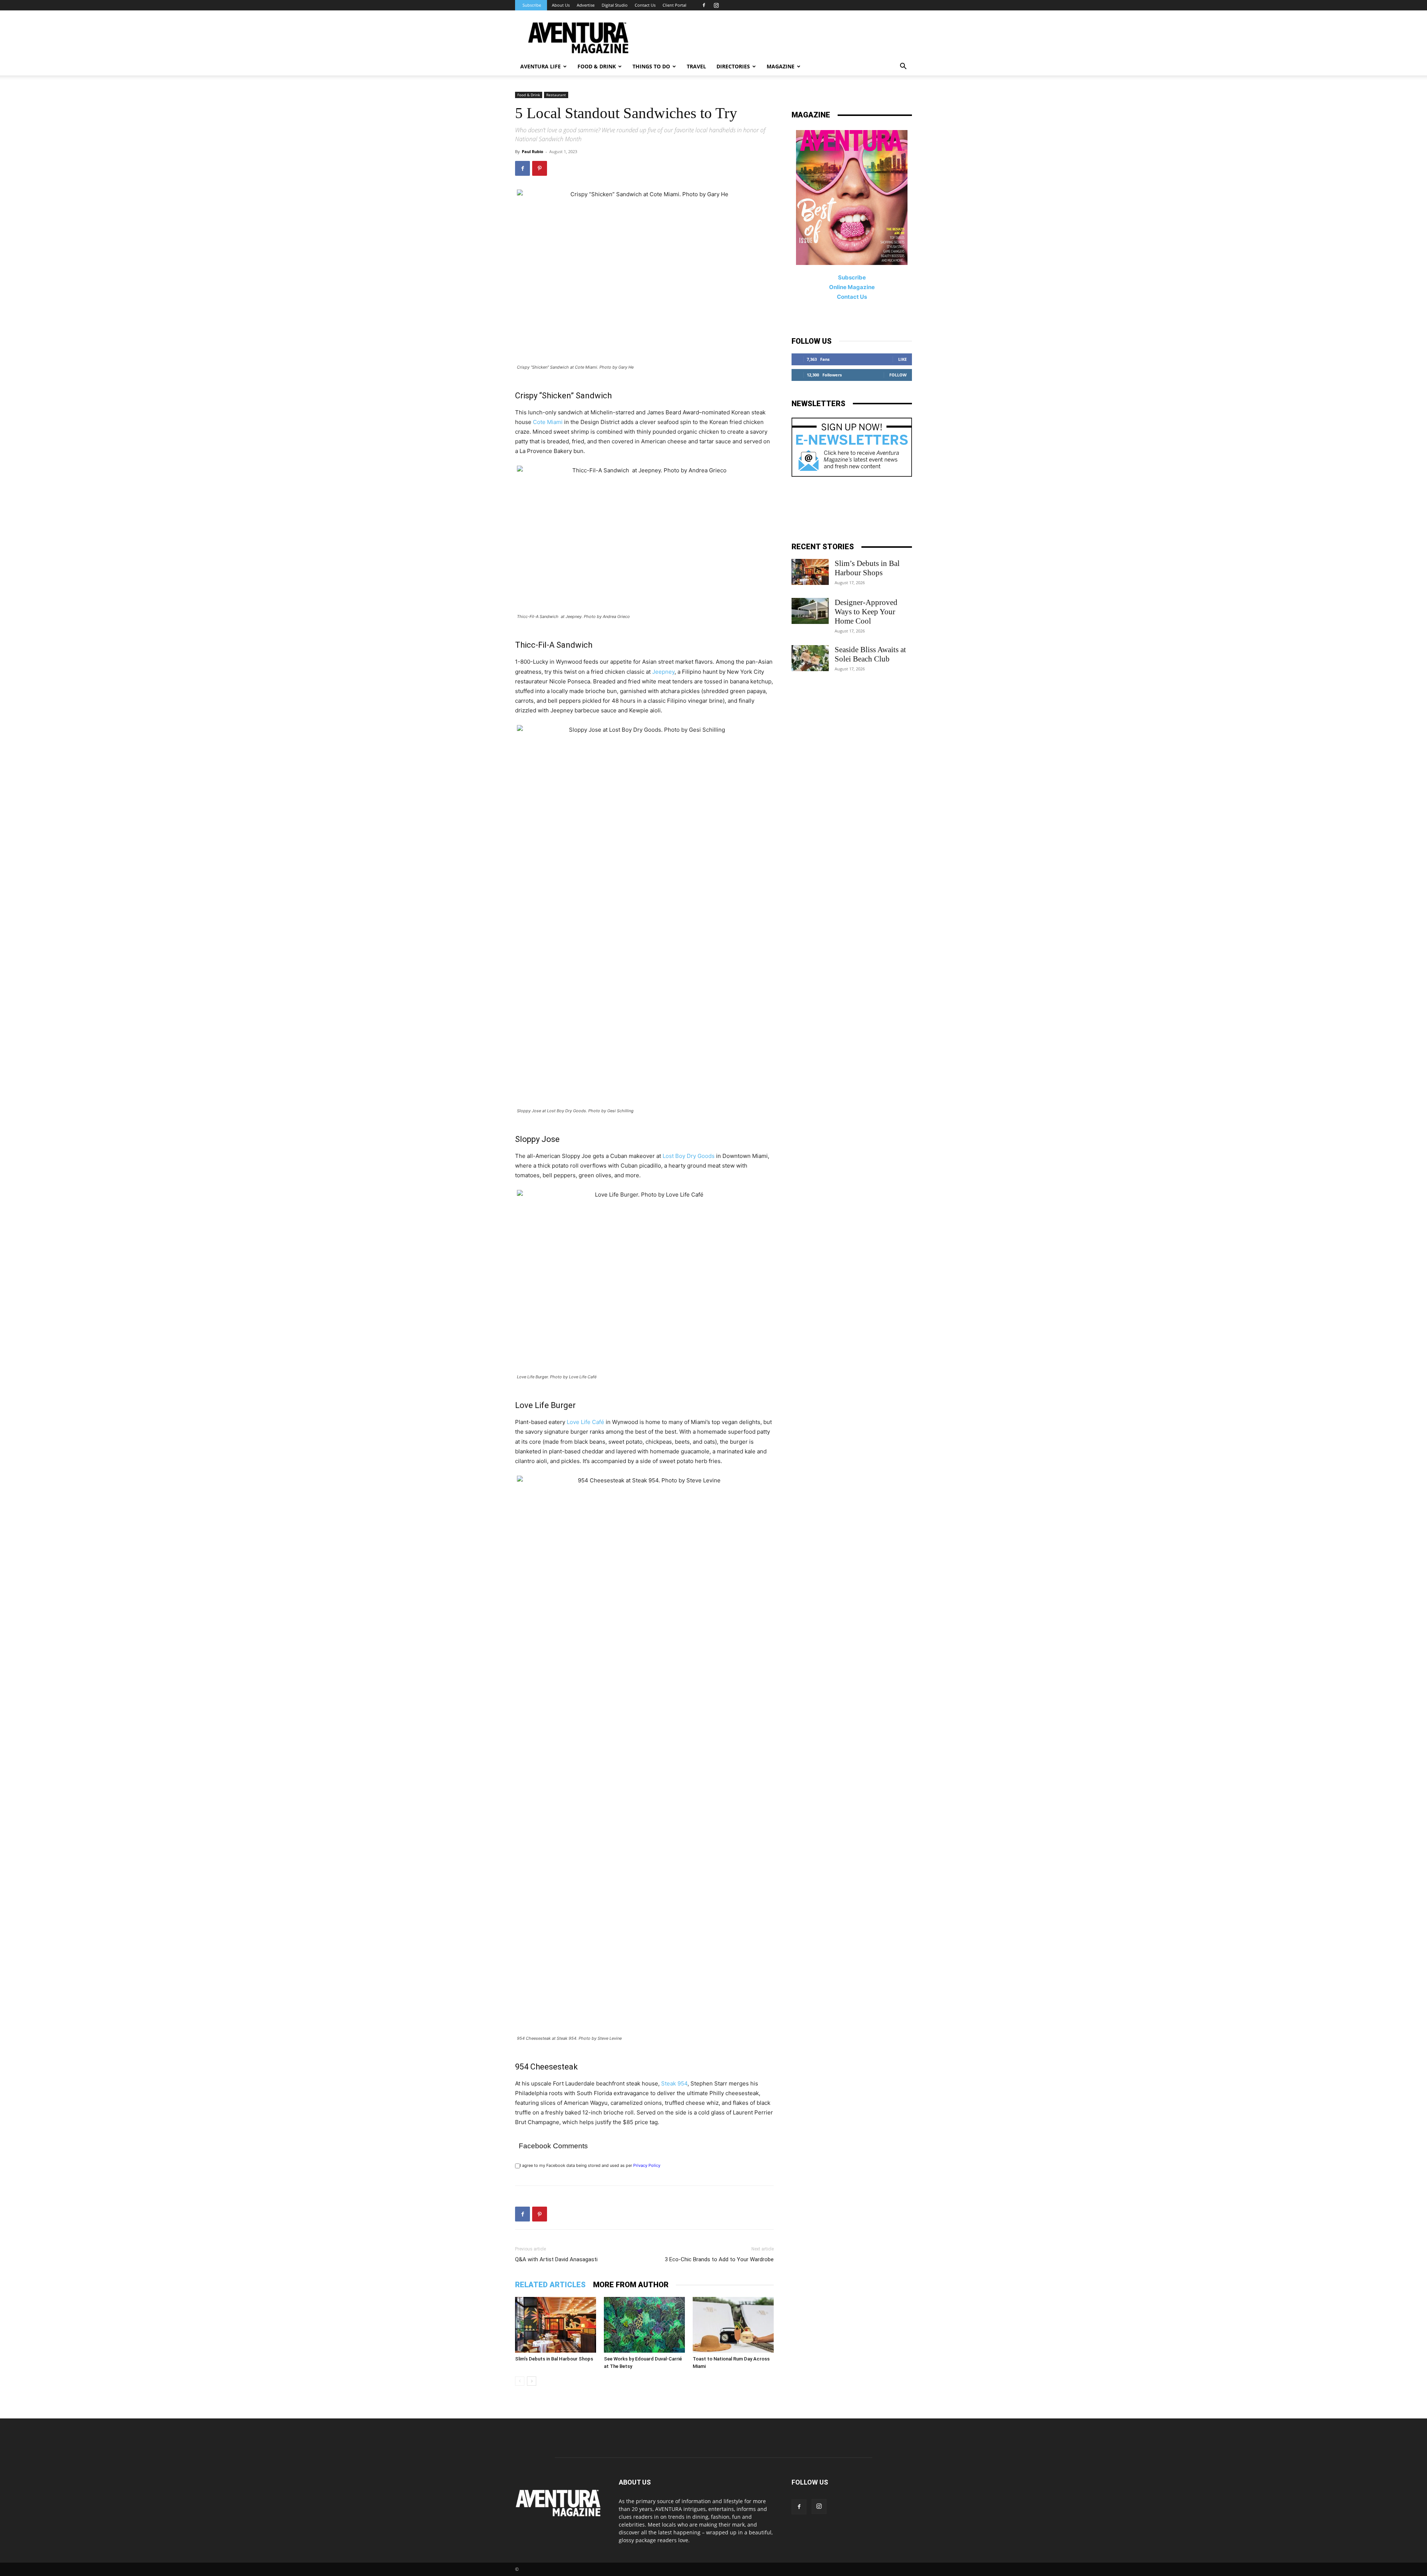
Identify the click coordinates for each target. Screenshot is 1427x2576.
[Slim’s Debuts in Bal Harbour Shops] (556, 2325)
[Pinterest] (540, 168)
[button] (903, 67)
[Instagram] (716, 5)
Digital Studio (615, 5)
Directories (733, 66)
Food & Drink (529, 95)
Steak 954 (674, 2083)
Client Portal (674, 5)
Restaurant (556, 95)
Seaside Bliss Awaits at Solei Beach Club (870, 654)
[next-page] (532, 2381)
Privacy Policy (647, 2165)
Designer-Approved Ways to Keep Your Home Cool (866, 612)
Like (902, 359)
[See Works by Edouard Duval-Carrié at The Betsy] (644, 2325)
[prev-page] (520, 2381)
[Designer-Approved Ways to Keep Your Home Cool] (810, 611)
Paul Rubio (533, 151)
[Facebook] (704, 5)
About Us (561, 5)
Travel (696, 66)
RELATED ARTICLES (550, 2285)
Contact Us (645, 5)
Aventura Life (541, 66)
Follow (898, 375)
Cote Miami (549, 422)
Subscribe (532, 5)
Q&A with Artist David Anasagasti (556, 2259)
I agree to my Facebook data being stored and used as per (590, 2165)
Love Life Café (585, 1422)
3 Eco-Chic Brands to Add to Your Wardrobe (719, 2259)
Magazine (781, 66)
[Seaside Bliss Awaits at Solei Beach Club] (810, 658)
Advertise (586, 5)
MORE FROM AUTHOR (631, 2285)
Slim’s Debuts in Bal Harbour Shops (554, 2359)
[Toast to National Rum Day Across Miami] (733, 2325)
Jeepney (663, 672)
